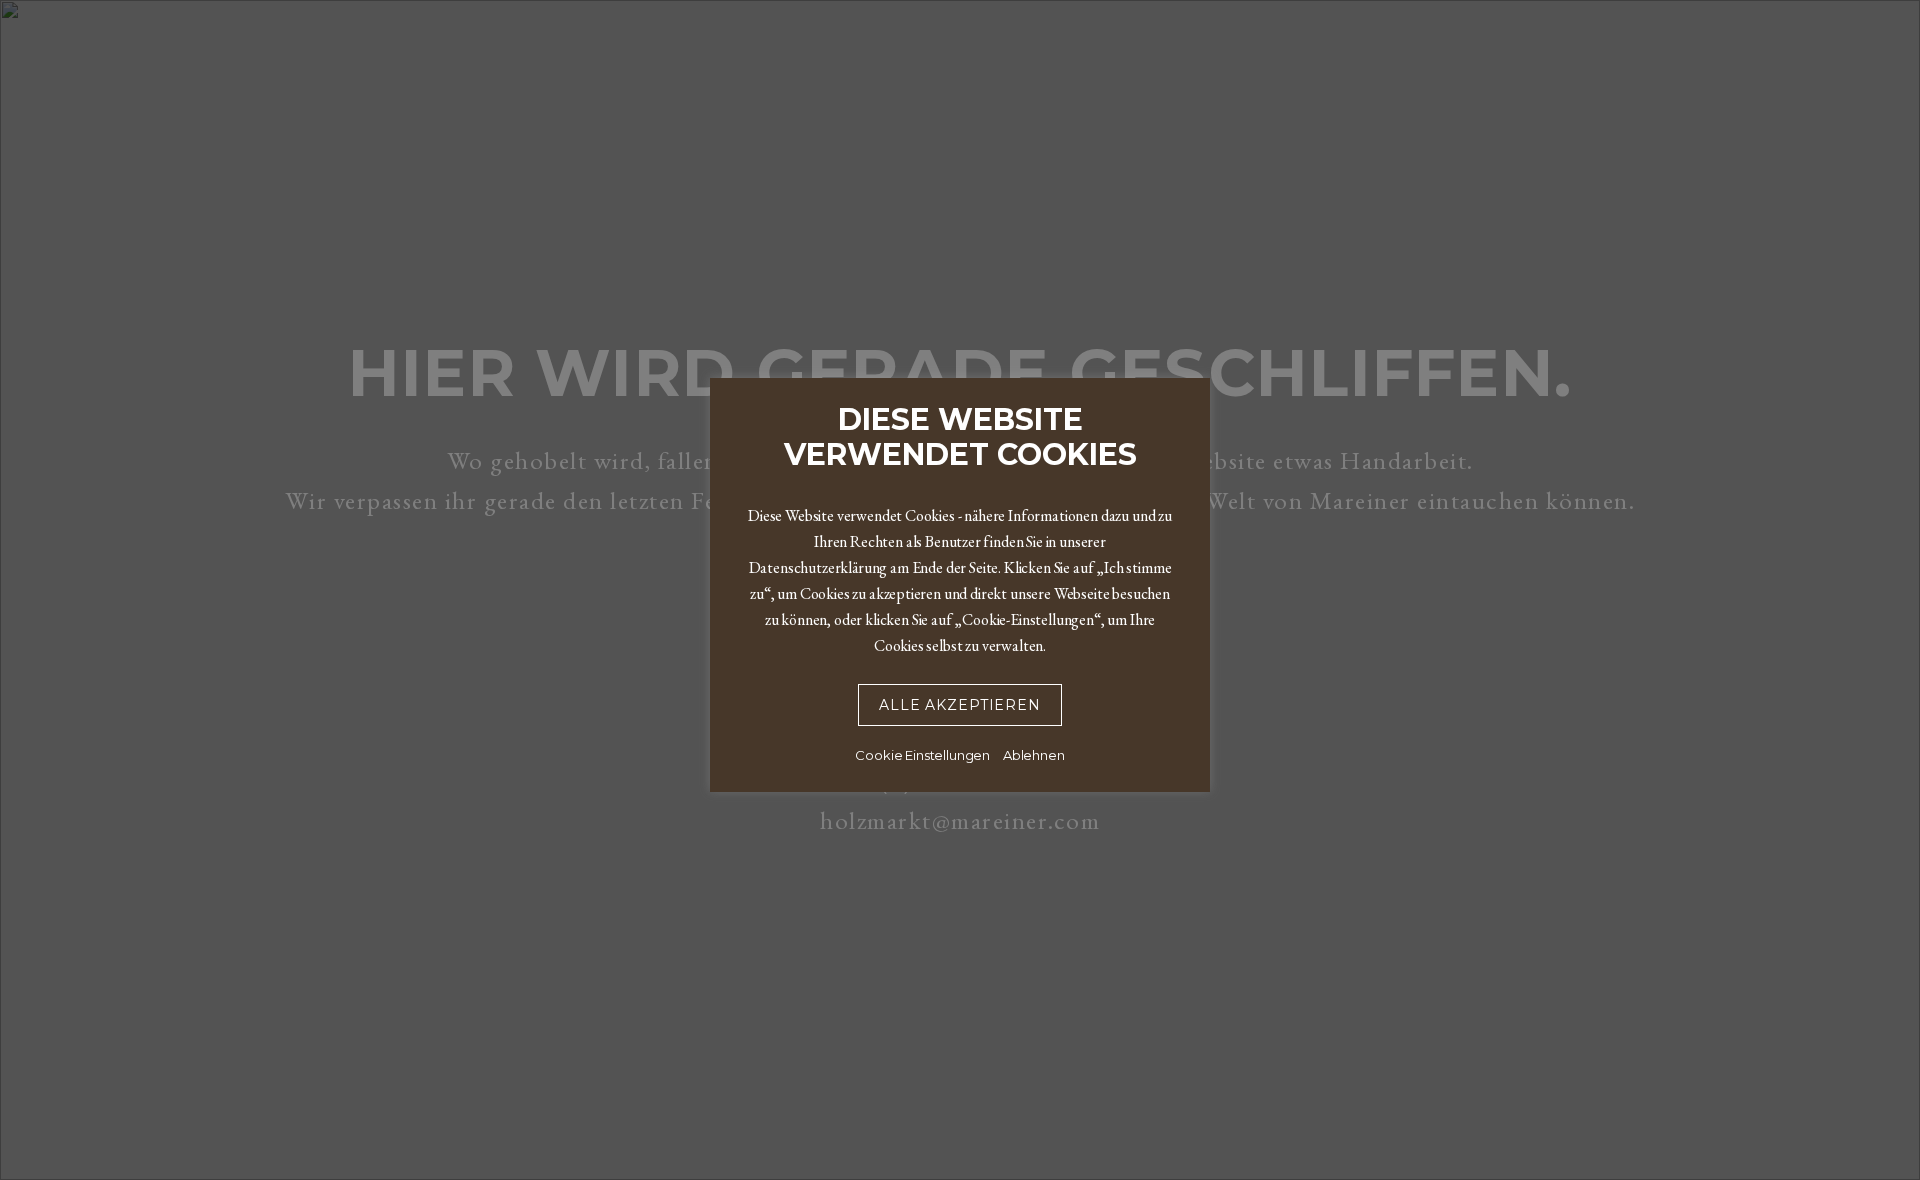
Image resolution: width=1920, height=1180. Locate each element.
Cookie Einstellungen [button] (922, 755)
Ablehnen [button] (1034, 755)
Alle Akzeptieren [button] (959, 705)
